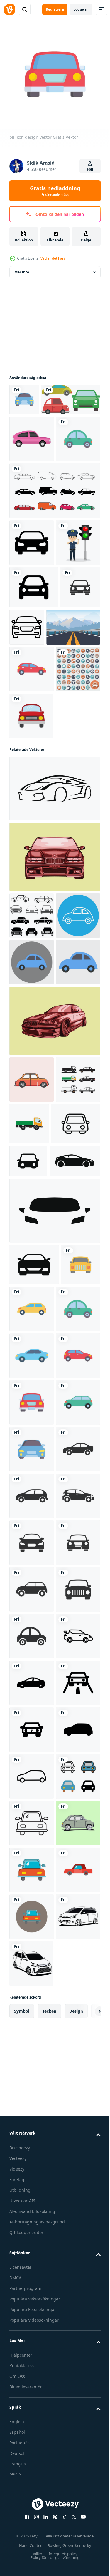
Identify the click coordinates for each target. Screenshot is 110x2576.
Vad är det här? (53, 258)
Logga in (81, 9)
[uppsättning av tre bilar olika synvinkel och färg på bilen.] (39, 427)
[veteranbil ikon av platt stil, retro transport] (32, 466)
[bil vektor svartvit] (54, 1325)
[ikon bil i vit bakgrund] (32, 2408)
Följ (90, 169)
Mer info (22, 268)
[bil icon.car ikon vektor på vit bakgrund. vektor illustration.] (34, 708)
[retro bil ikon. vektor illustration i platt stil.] (32, 1384)
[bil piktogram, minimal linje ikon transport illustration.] (69, 748)
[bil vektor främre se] (54, 1067)
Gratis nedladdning (55, 191)
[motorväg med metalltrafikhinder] (36, 791)
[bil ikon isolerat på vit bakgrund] (34, 1475)
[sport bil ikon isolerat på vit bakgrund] (54, 999)
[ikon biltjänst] (31, 880)
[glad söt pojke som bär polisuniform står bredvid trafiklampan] (31, 664)
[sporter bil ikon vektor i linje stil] (31, 2361)
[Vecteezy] (9, 9)
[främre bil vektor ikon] (32, 617)
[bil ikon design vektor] (24, 395)
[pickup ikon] (31, 1430)
